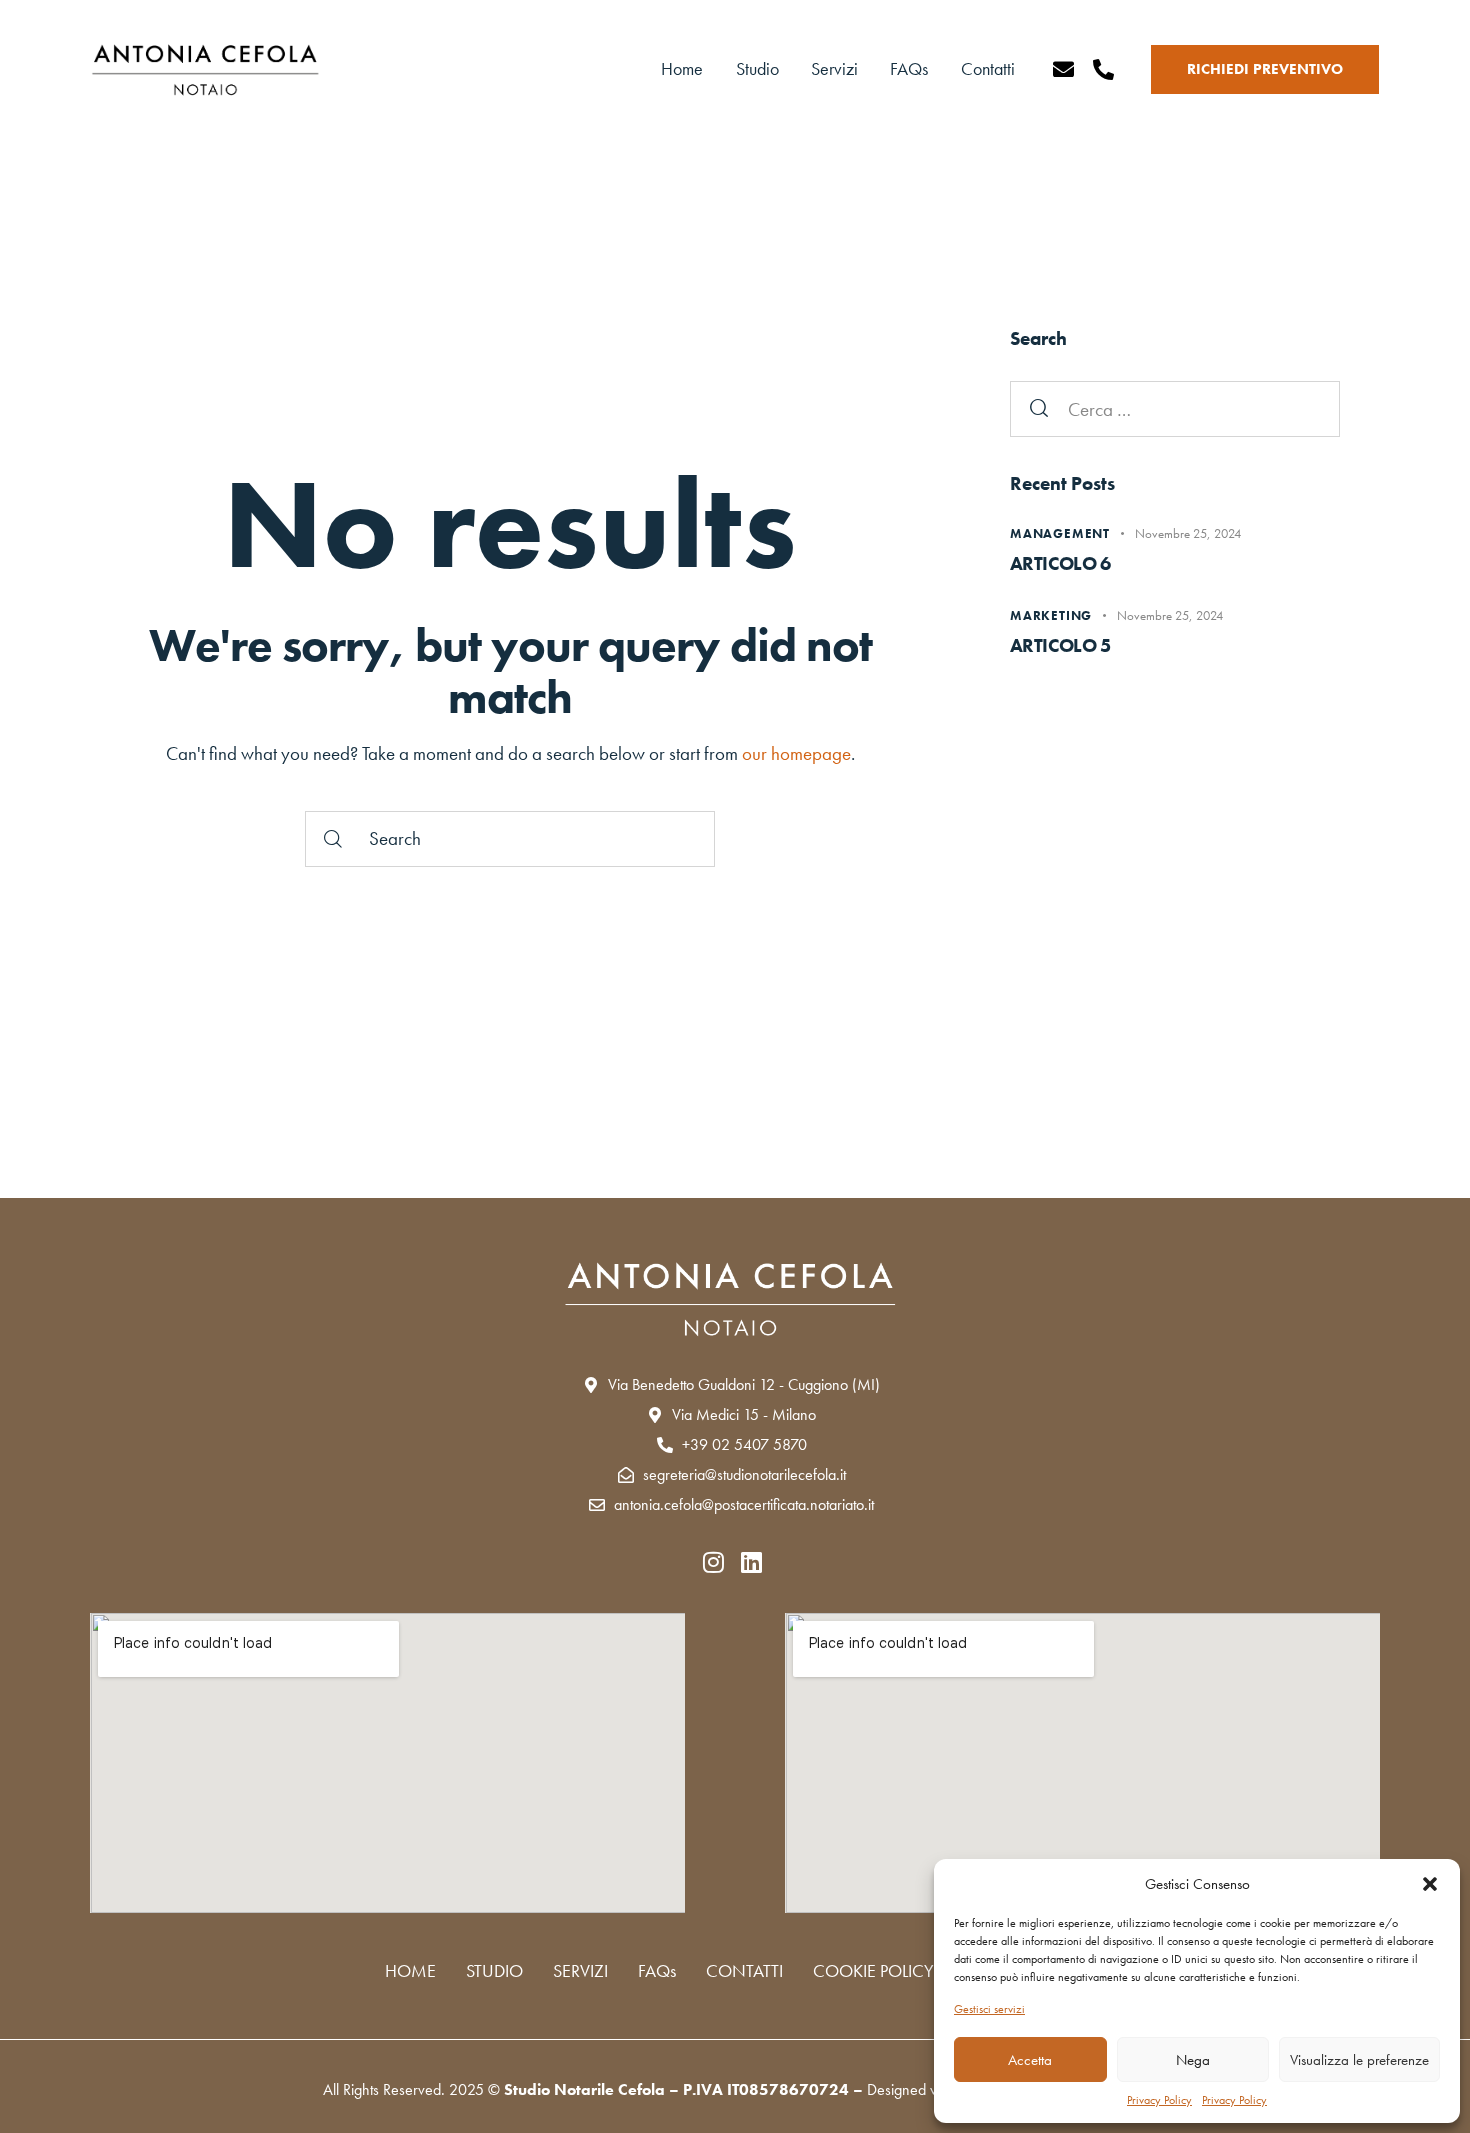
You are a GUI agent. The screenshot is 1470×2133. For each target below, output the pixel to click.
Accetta (1030, 2060)
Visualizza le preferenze (1359, 2060)
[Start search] (333, 839)
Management (1060, 533)
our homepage (796, 753)
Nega (1193, 2060)
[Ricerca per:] (1175, 409)
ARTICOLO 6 (1060, 563)
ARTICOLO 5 (1060, 645)
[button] (1430, 1884)
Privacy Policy (1159, 2100)
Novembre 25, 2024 (1188, 533)
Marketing (1051, 615)
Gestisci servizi (989, 2009)
